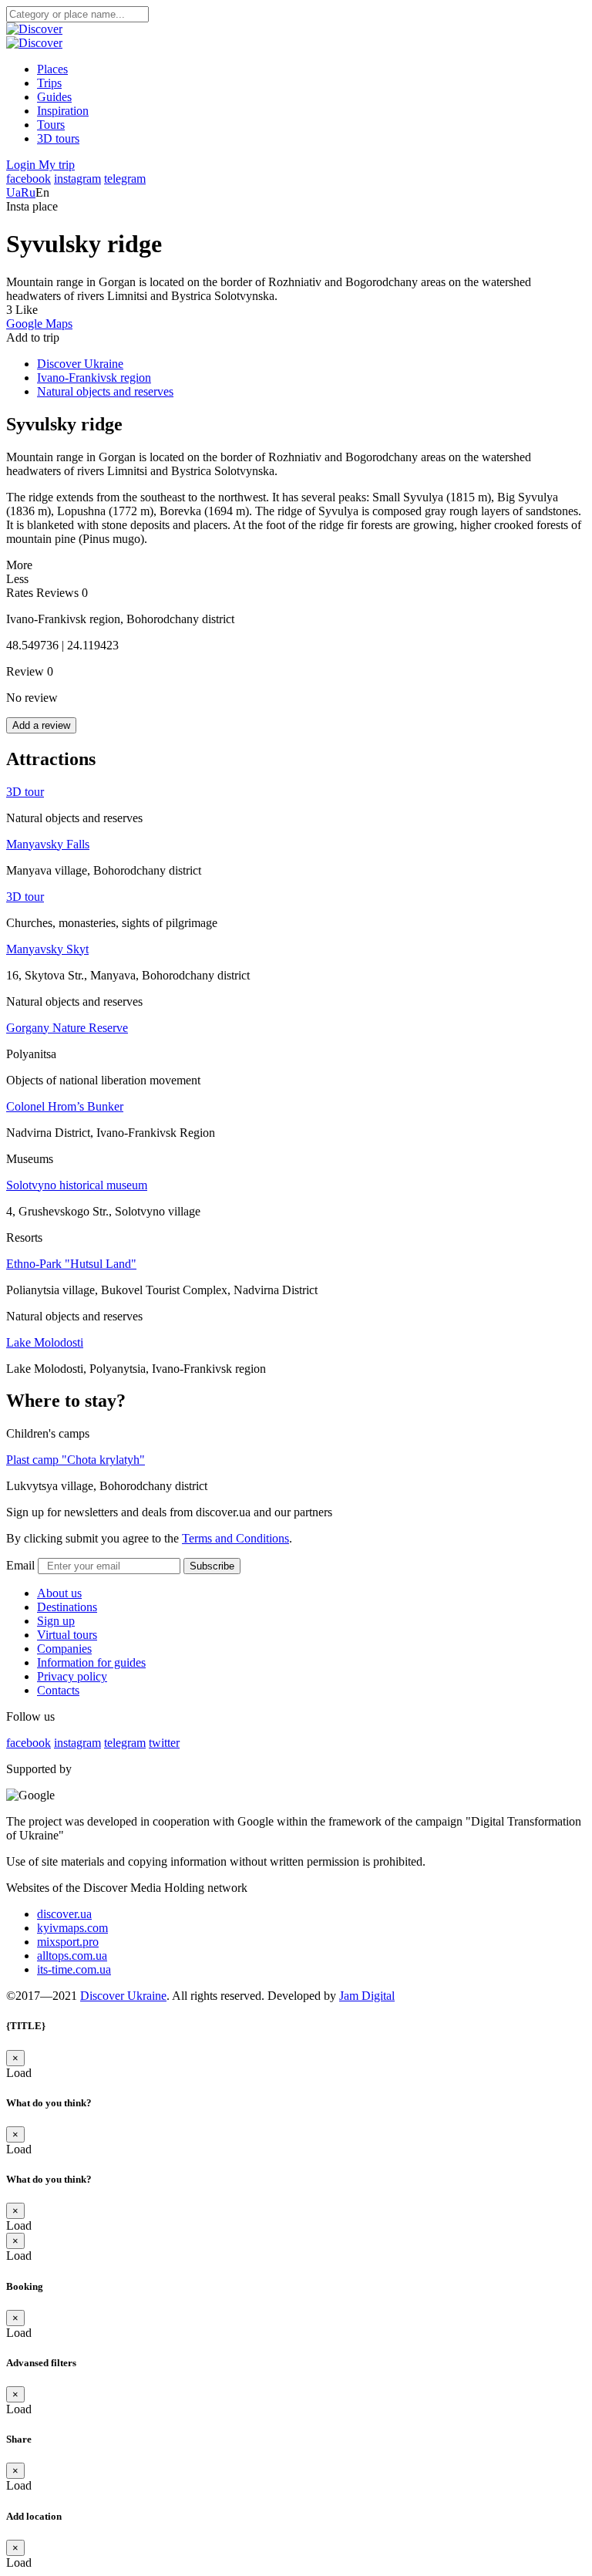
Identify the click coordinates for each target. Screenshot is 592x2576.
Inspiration (63, 111)
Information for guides (91, 1662)
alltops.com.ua (72, 1956)
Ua (13, 192)
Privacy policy (72, 1676)
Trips (49, 83)
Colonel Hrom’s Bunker (65, 1106)
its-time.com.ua (74, 1969)
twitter (164, 1743)
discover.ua (64, 1914)
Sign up (56, 1621)
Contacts (58, 1690)
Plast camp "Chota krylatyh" (76, 1460)
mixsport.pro (68, 1942)
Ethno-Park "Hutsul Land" (71, 1264)
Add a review (41, 725)
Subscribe (212, 1566)
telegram (125, 179)
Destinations (67, 1607)
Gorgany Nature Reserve (67, 1028)
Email (20, 1565)
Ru (28, 192)
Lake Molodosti (45, 1342)
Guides (54, 97)
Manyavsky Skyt (47, 949)
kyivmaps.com (72, 1928)
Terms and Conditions (235, 1538)
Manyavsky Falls (48, 844)
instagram (77, 179)
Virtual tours (67, 1635)
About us (59, 1593)
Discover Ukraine (123, 1996)
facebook (29, 179)
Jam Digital (367, 1996)
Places (52, 69)
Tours (51, 125)
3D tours (58, 138)
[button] (22, 165)
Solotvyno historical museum (77, 1185)
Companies (64, 1649)
